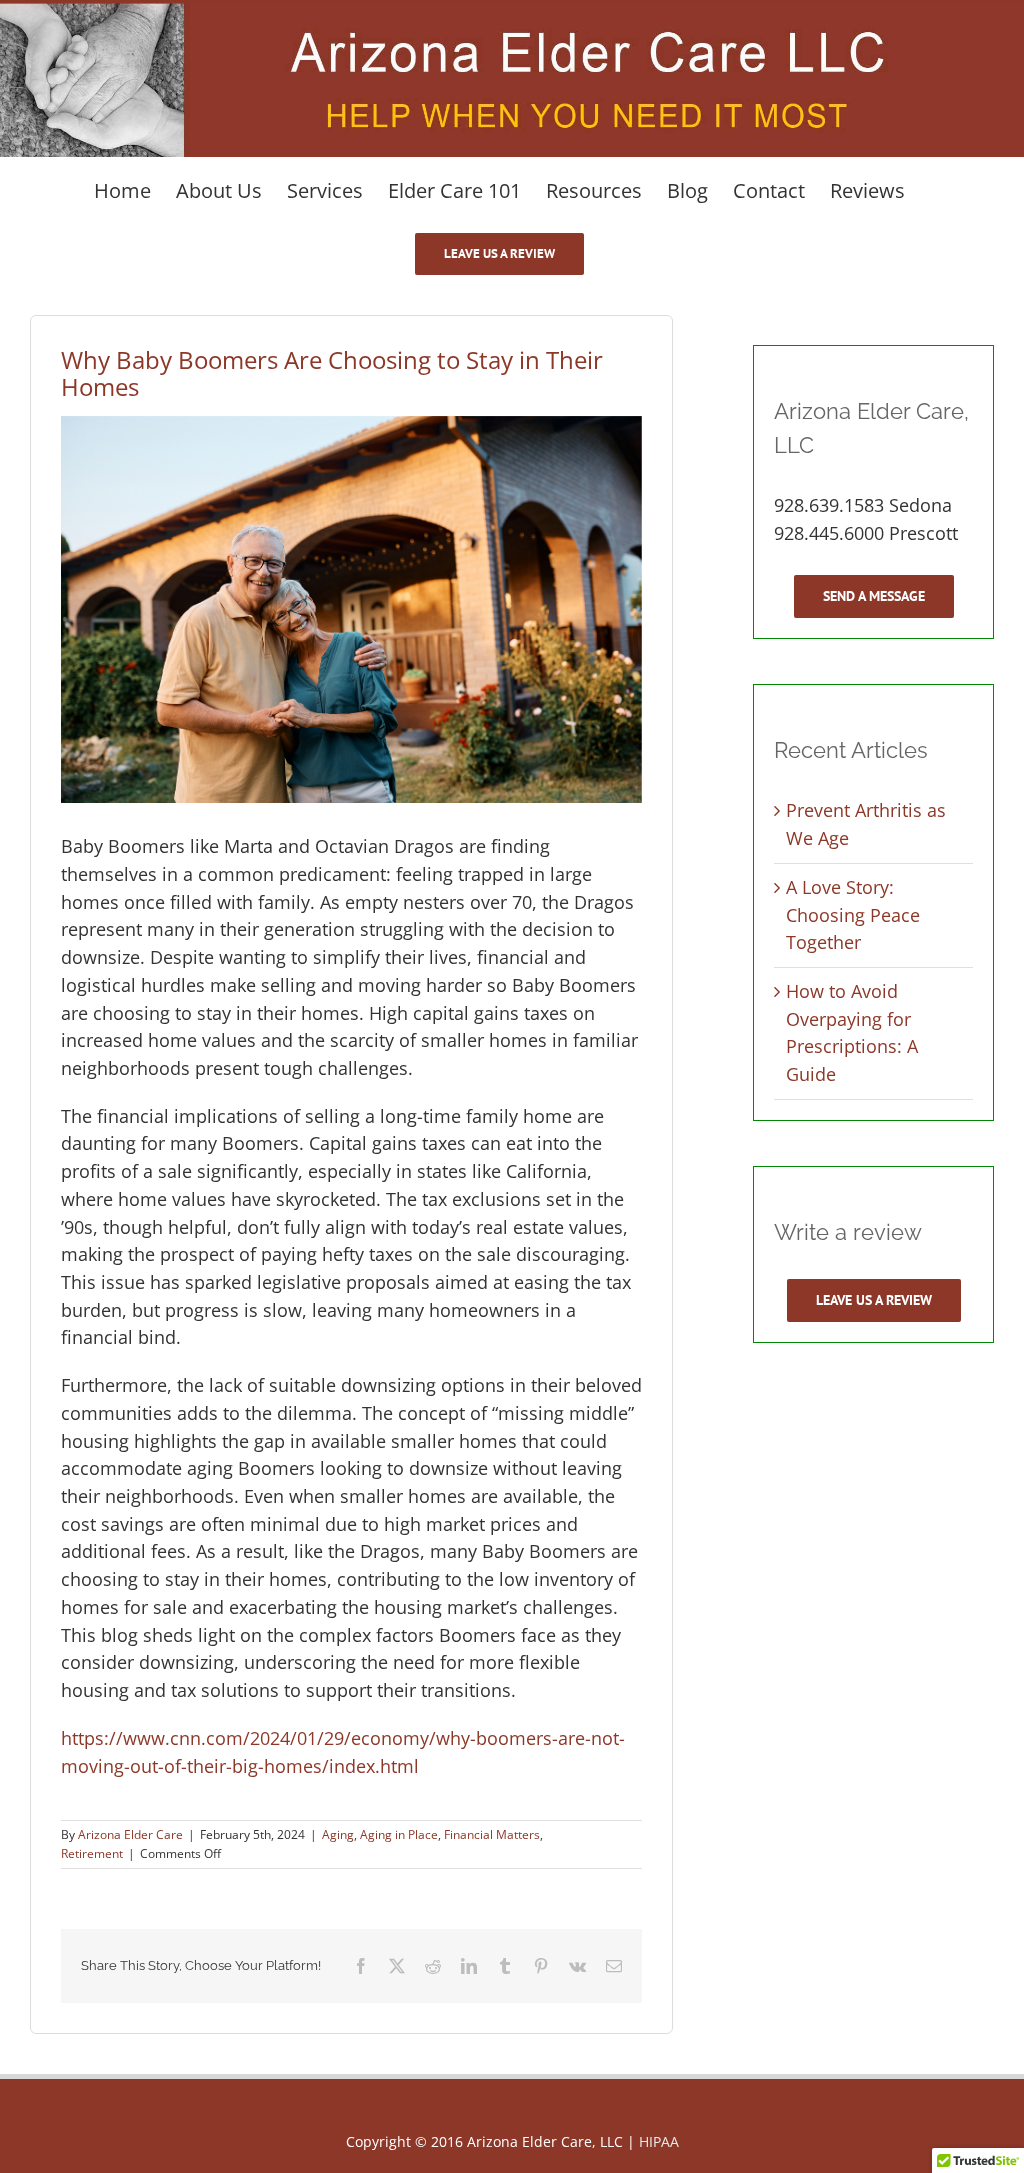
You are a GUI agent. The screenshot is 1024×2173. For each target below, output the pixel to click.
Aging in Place (399, 1834)
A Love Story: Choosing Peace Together (853, 914)
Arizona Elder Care (130, 1834)
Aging (338, 1834)
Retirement (92, 1853)
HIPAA (659, 2141)
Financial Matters (492, 1834)
